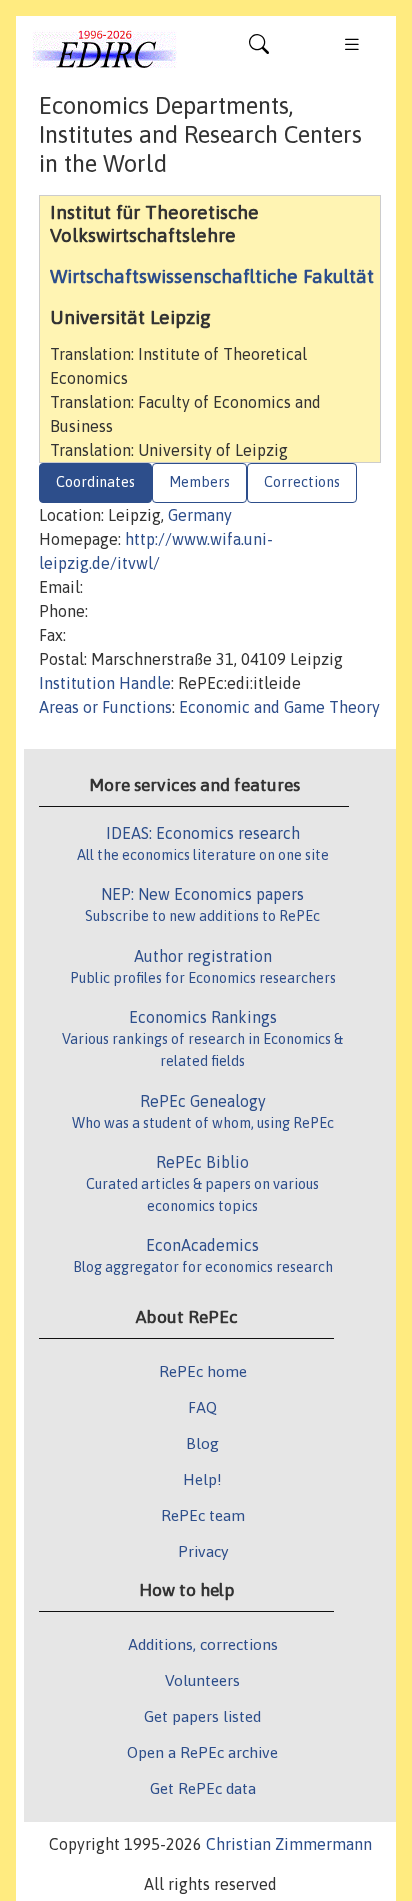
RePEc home (203, 1371)
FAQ (202, 1407)
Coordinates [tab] (95, 482)
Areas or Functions (105, 707)
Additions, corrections (203, 1644)
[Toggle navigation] (259, 49)
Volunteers (202, 1680)
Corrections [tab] (302, 482)
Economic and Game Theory (279, 707)
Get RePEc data (203, 1788)
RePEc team (203, 1515)
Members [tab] (199, 482)
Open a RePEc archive (202, 1752)
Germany (200, 515)
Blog (202, 1443)
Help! (202, 1479)
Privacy (203, 1551)
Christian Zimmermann (289, 1844)
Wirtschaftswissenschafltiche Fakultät (212, 276)
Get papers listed (202, 1716)
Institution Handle (105, 683)
